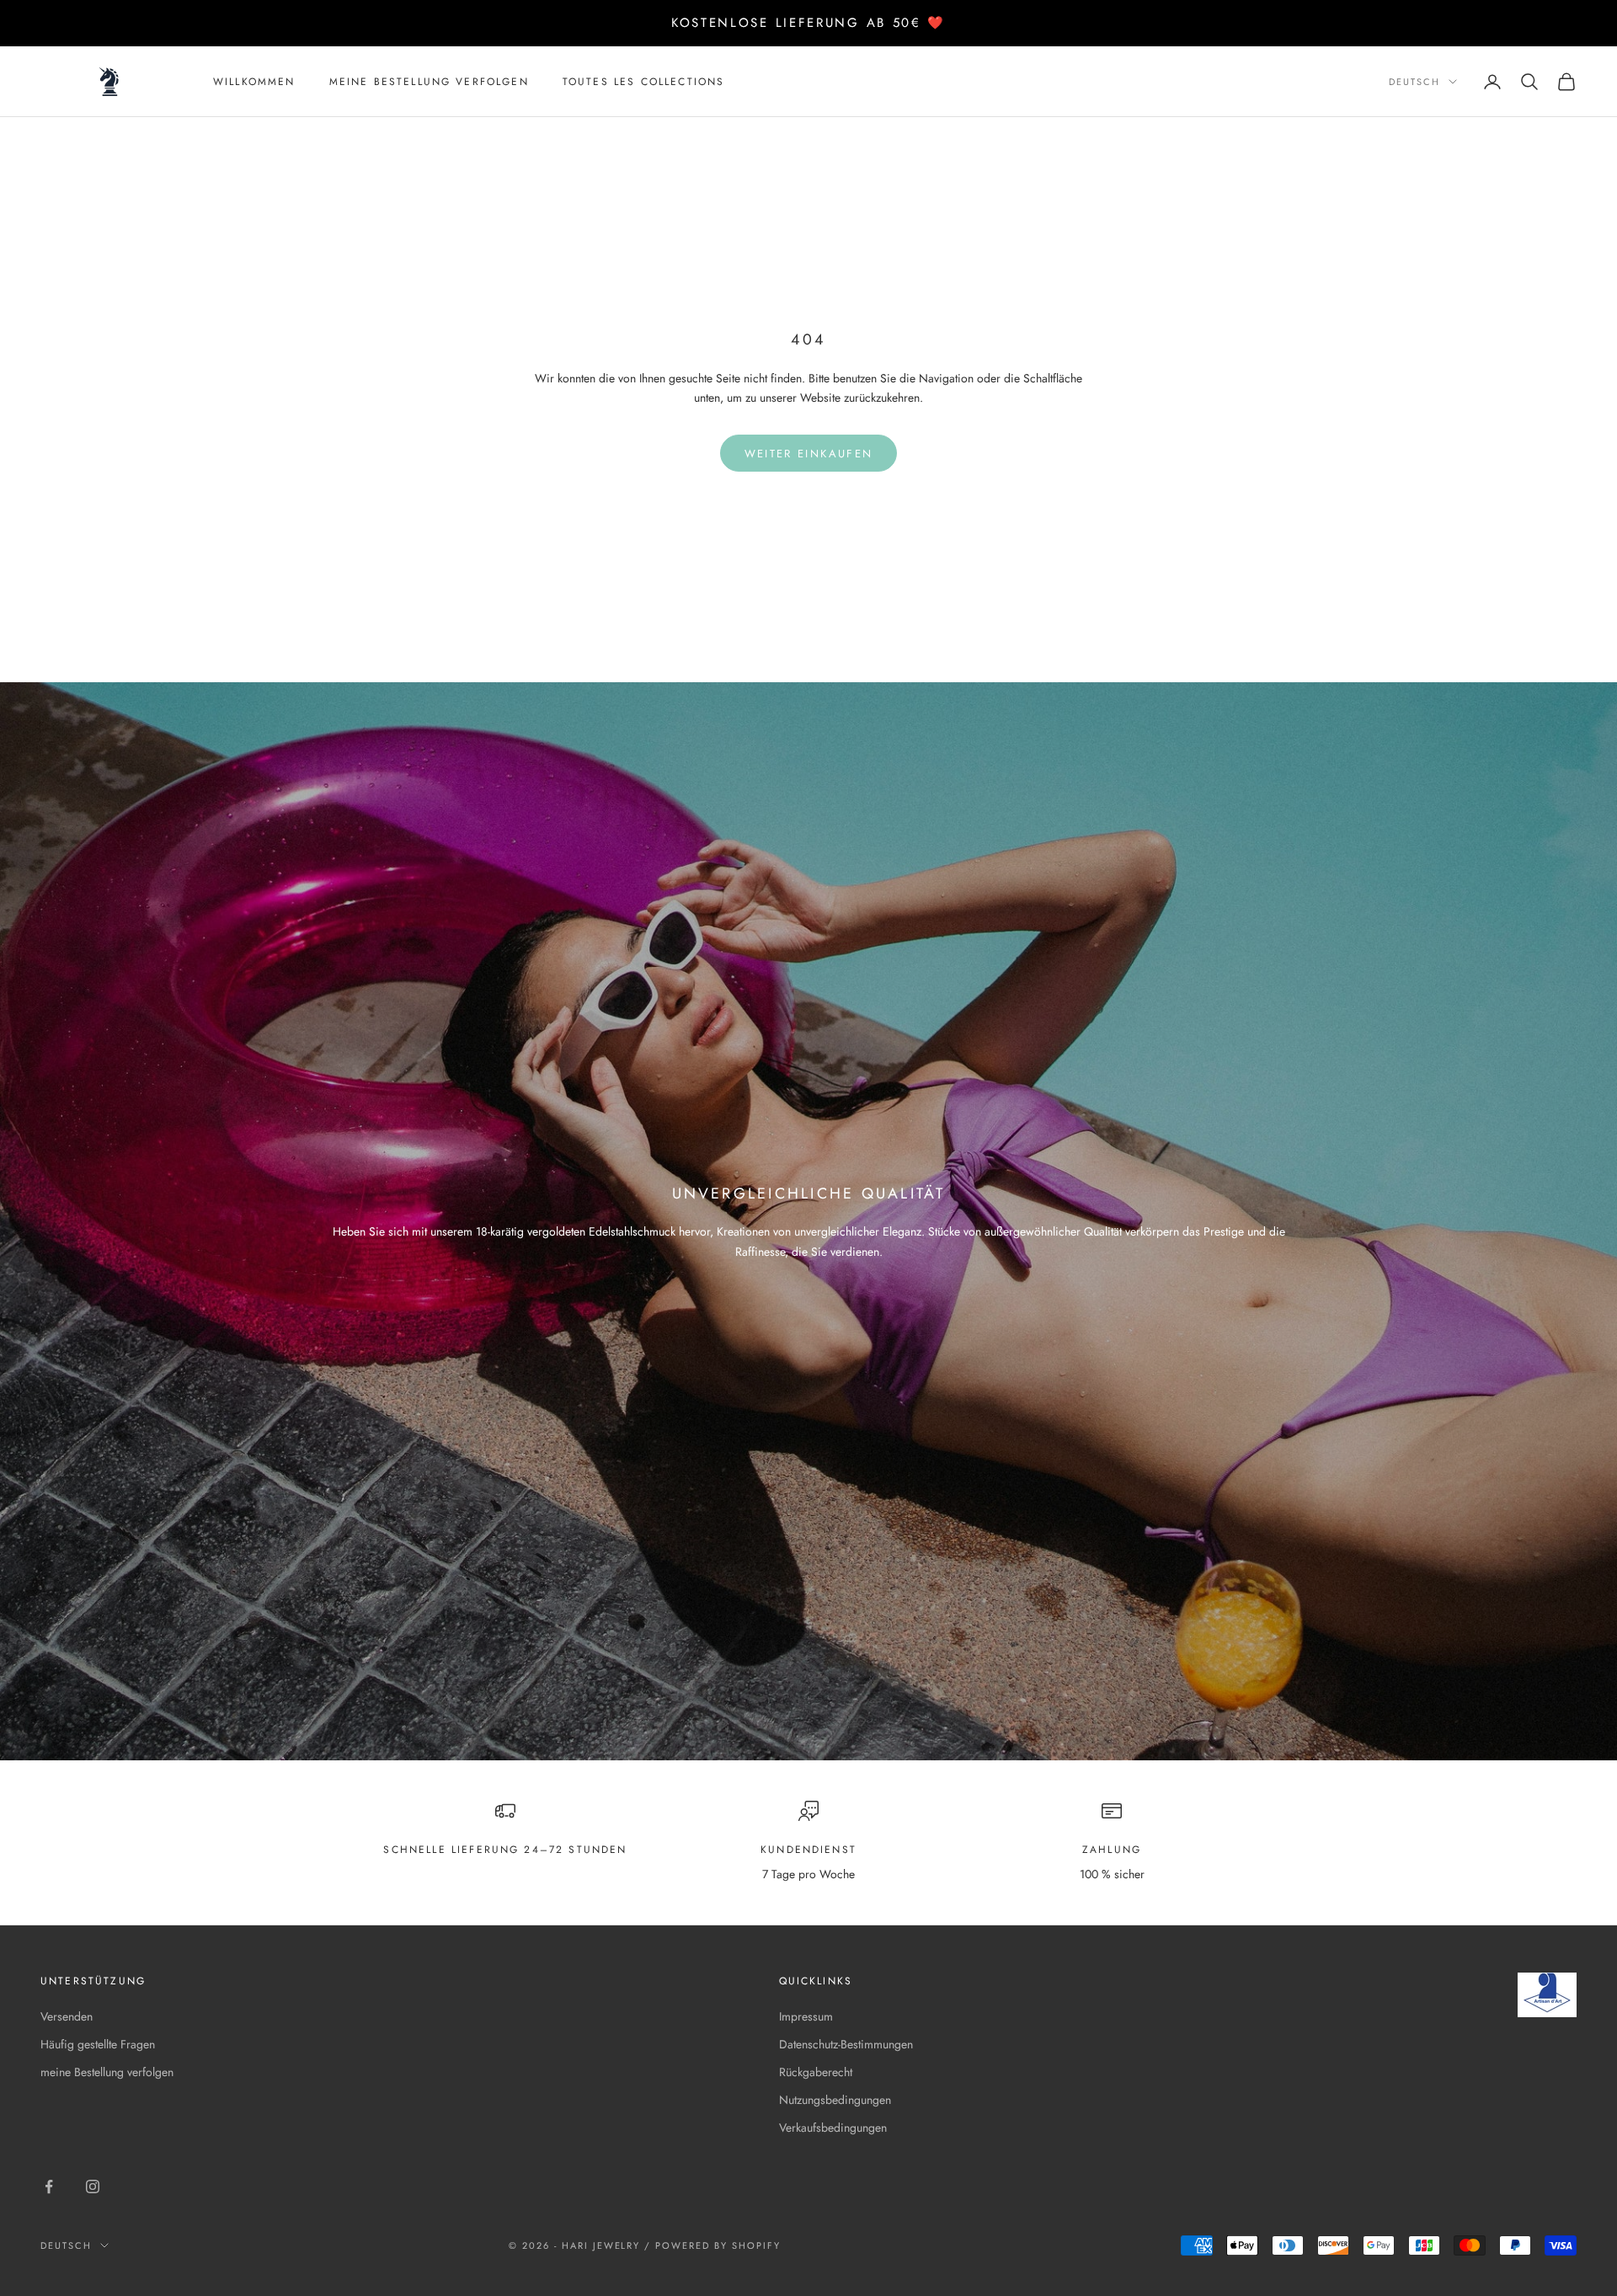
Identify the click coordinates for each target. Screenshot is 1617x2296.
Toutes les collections (644, 82)
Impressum (806, 2016)
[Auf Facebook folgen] (49, 2187)
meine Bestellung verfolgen (429, 82)
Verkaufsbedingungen (833, 2128)
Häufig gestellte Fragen (98, 2044)
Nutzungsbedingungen (835, 2100)
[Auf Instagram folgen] (93, 2187)
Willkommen (254, 82)
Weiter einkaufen (808, 454)
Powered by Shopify (718, 2245)
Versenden (67, 2016)
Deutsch (1414, 82)
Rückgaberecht (816, 2072)
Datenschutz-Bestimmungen (846, 2044)
